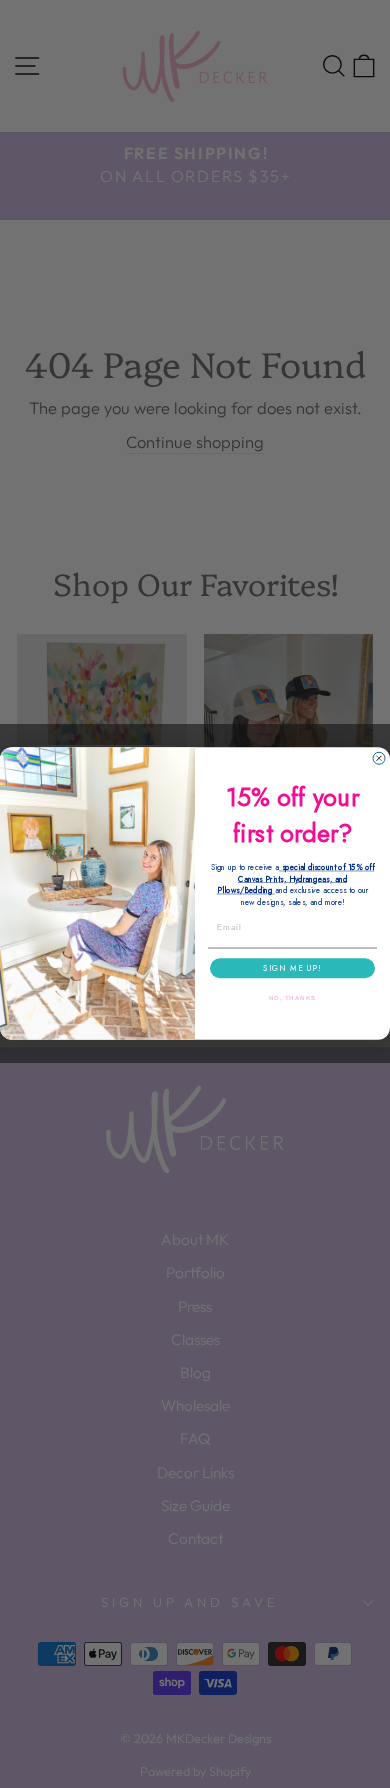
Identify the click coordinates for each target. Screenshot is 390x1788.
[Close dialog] (379, 759)
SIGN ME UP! (292, 969)
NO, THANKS (293, 998)
